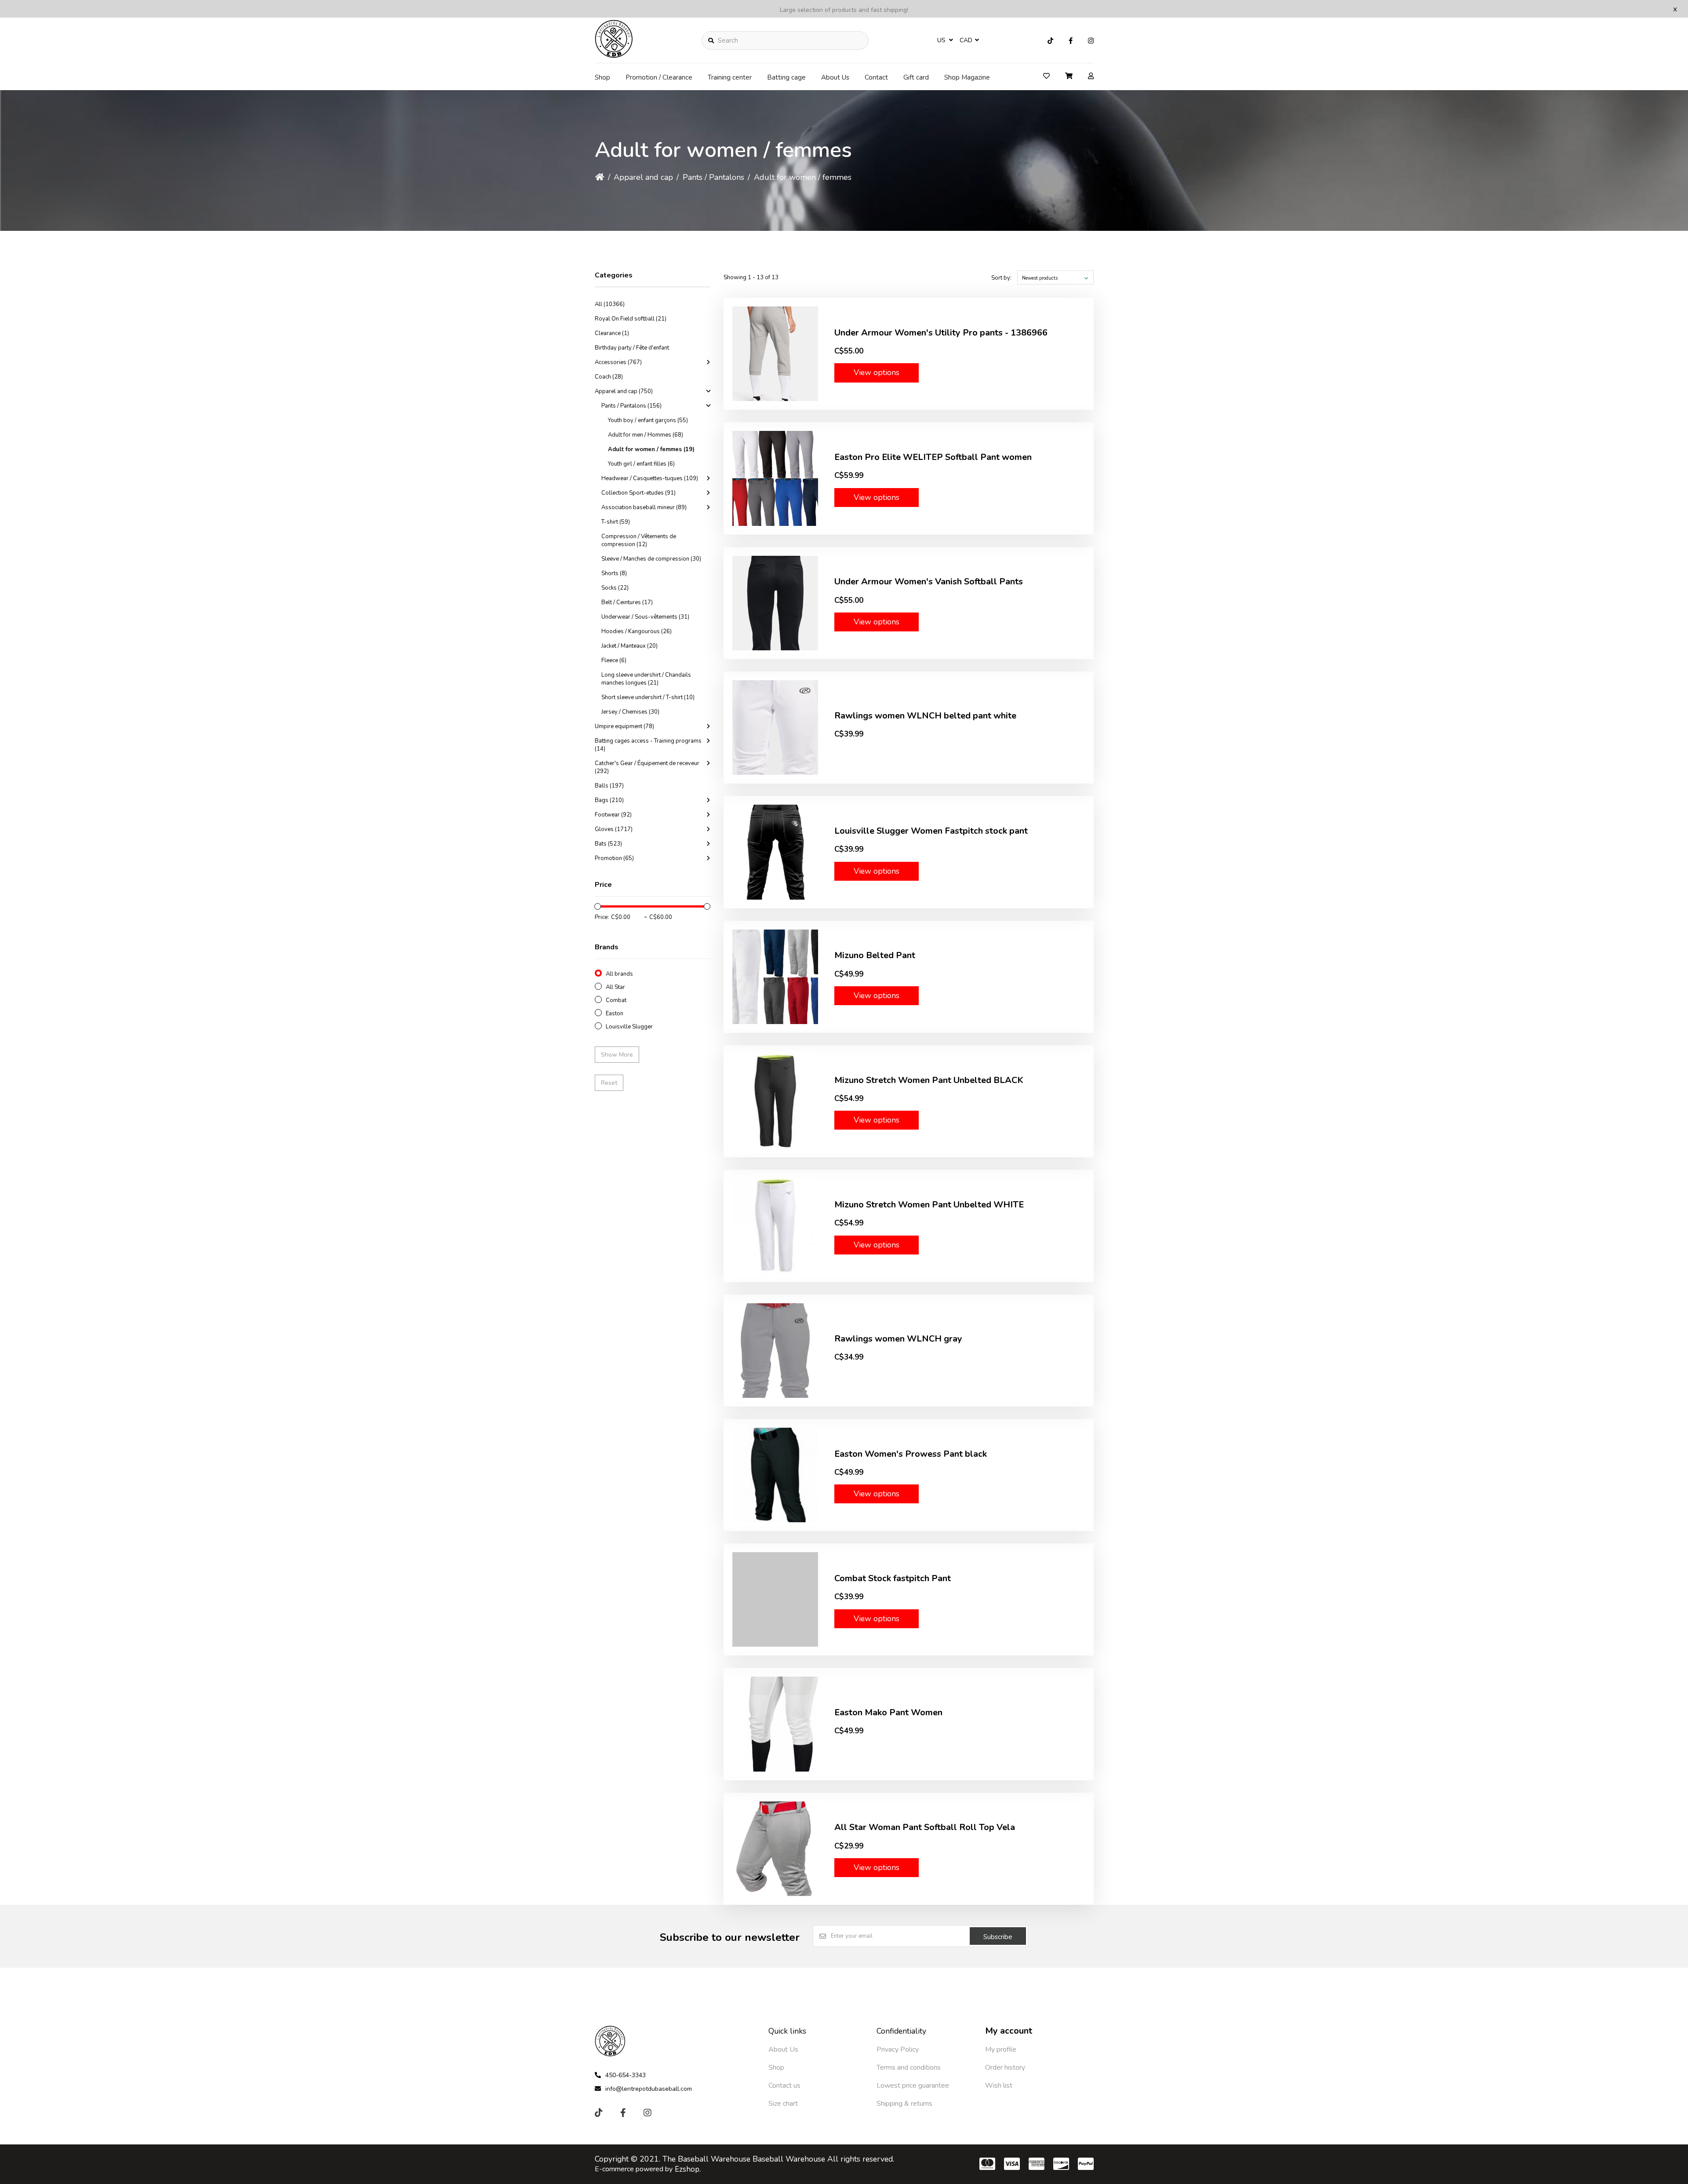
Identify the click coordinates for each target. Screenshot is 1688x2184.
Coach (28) (609, 377)
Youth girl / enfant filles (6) (641, 464)
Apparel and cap (643, 177)
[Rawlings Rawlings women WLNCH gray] (775, 1351)
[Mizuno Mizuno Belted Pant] (775, 977)
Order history (1005, 2067)
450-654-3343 (626, 2075)
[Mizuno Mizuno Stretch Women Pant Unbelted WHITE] (775, 1226)
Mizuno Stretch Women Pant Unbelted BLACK (929, 1080)
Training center (730, 77)
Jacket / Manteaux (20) (629, 646)
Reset (609, 1083)
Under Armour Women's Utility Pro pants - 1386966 (941, 333)
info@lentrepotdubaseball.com (649, 2089)
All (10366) (610, 304)
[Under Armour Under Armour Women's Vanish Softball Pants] (775, 603)
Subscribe (998, 1937)
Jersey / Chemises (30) (630, 712)
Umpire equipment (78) (624, 726)
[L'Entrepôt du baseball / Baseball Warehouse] (614, 55)
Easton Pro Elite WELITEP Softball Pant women (933, 457)
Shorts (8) (614, 573)
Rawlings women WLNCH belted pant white (925, 716)
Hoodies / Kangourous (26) (637, 631)
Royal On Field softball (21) (631, 319)
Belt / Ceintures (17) (627, 602)
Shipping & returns (904, 2104)
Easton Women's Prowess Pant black (911, 1454)
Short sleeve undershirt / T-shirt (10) (648, 697)
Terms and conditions (909, 2067)
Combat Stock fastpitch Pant (893, 1578)
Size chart (783, 2104)
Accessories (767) (618, 362)
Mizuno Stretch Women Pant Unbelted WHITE (929, 1205)
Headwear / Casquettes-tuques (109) (650, 478)
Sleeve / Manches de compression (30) (651, 559)
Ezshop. (688, 2169)
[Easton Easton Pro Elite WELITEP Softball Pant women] (775, 478)
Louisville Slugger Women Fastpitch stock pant (931, 831)
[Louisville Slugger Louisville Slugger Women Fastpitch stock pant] (775, 852)
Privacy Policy (898, 2049)
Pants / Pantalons (713, 177)
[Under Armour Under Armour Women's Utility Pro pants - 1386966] (775, 354)
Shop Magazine (967, 77)
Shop (602, 77)
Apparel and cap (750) (624, 391)
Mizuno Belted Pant (875, 955)
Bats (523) (608, 844)
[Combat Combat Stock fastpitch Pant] (775, 1599)
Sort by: (1001, 278)
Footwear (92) (613, 815)
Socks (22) (615, 588)
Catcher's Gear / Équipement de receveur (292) (647, 767)
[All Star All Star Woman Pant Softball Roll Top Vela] (775, 1849)
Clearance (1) (612, 333)
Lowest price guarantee (913, 2086)
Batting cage (786, 77)
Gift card (916, 77)
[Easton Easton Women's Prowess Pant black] (775, 1475)
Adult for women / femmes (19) (651, 449)
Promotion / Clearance (659, 77)
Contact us (784, 2086)
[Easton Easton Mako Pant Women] (775, 1724)
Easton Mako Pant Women (888, 1712)
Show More (617, 1055)
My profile (1001, 2049)
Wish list (999, 2086)
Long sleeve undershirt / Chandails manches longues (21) (646, 679)
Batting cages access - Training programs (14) (648, 745)
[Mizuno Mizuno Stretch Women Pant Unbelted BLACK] (775, 1101)
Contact (876, 77)
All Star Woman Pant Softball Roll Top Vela (925, 1827)
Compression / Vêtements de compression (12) (639, 540)
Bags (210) (609, 800)
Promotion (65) (614, 858)
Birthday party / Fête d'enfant (632, 348)
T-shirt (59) (616, 522)
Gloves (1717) (614, 829)
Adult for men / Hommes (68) (646, 435)
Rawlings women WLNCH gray (898, 1339)
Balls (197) (609, 786)
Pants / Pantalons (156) (631, 406)
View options (877, 372)
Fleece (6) (614, 660)
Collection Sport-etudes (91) (638, 493)
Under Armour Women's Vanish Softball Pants (929, 582)
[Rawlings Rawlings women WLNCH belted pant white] (775, 727)
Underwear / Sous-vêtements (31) (645, 617)
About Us (835, 77)
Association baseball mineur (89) (644, 507)
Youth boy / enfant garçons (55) (648, 420)
